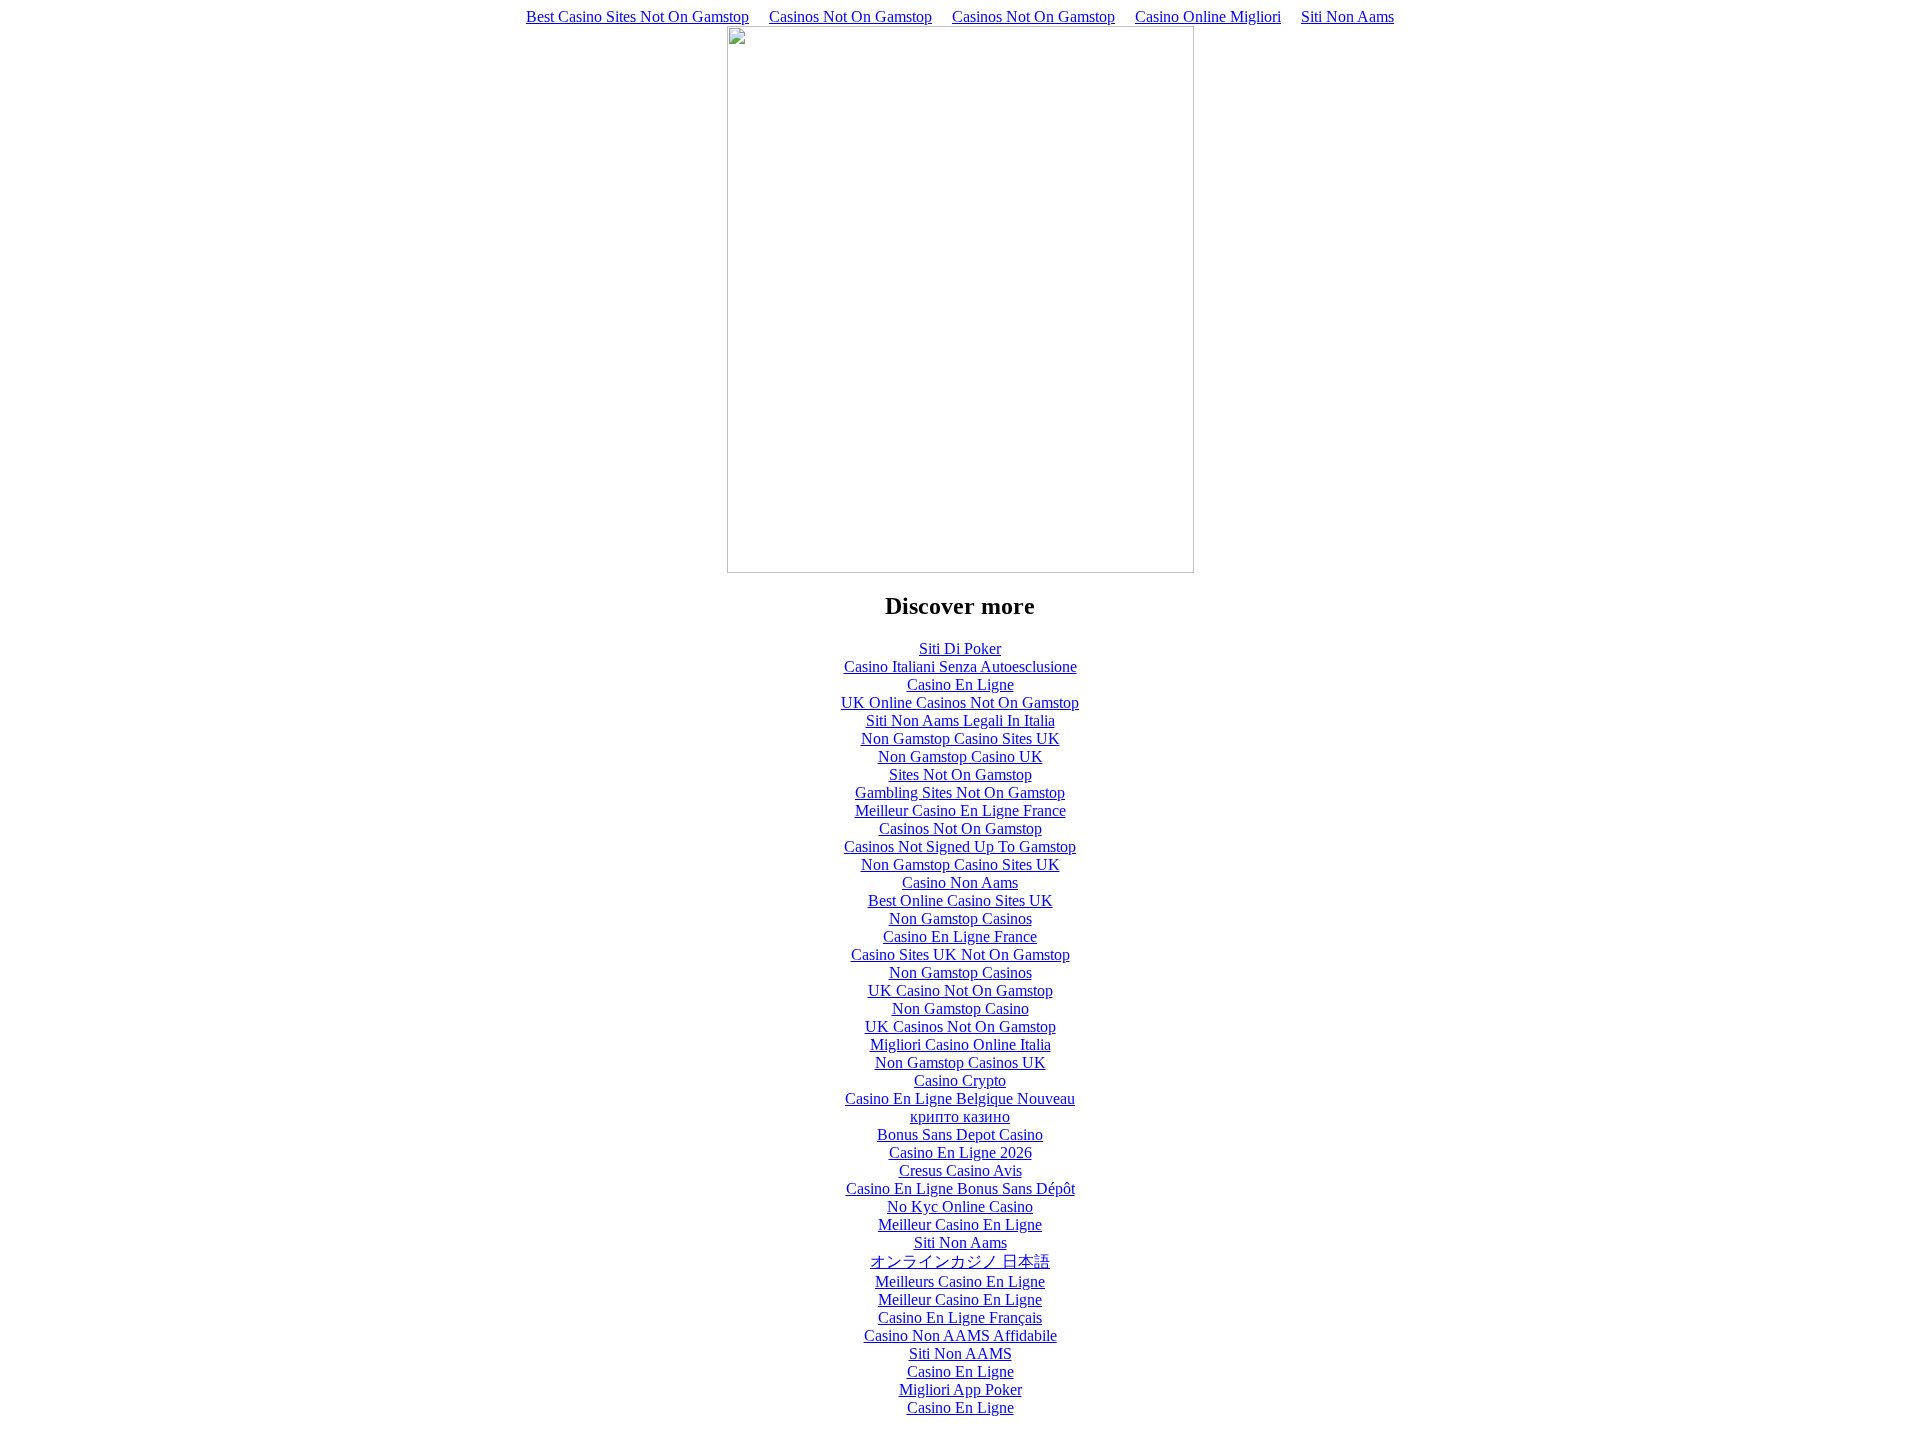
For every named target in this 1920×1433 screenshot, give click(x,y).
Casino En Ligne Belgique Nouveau (960, 1098)
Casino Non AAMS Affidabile (960, 1335)
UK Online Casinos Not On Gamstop (960, 702)
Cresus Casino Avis (960, 1170)
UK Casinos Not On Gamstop (960, 1026)
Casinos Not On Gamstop (850, 16)
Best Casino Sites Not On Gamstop (637, 16)
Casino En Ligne (960, 684)
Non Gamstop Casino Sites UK (960, 738)
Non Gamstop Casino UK (960, 756)
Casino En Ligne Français (960, 1317)
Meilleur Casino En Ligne (960, 1224)
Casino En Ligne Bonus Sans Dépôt (960, 1188)
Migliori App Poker (960, 1389)
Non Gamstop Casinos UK (960, 1062)
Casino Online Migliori (1208, 16)
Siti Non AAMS (960, 1353)
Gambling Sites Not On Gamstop (960, 792)
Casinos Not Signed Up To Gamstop (960, 846)
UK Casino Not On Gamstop (960, 990)
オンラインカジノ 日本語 (960, 1261)
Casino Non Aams (960, 882)
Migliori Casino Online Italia (960, 1044)
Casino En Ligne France (960, 936)
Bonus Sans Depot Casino (960, 1134)
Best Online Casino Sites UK (960, 900)
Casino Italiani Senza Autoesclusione (960, 666)
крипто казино (960, 1116)
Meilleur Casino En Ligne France (960, 810)
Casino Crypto (960, 1080)
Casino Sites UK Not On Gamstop (960, 954)
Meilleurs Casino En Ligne (960, 1281)
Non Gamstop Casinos (960, 918)
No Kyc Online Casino (960, 1206)
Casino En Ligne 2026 (960, 1152)
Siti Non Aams (1347, 16)
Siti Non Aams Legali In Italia (960, 720)
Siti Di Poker (960, 648)
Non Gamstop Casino (960, 1008)
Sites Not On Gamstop (960, 774)
